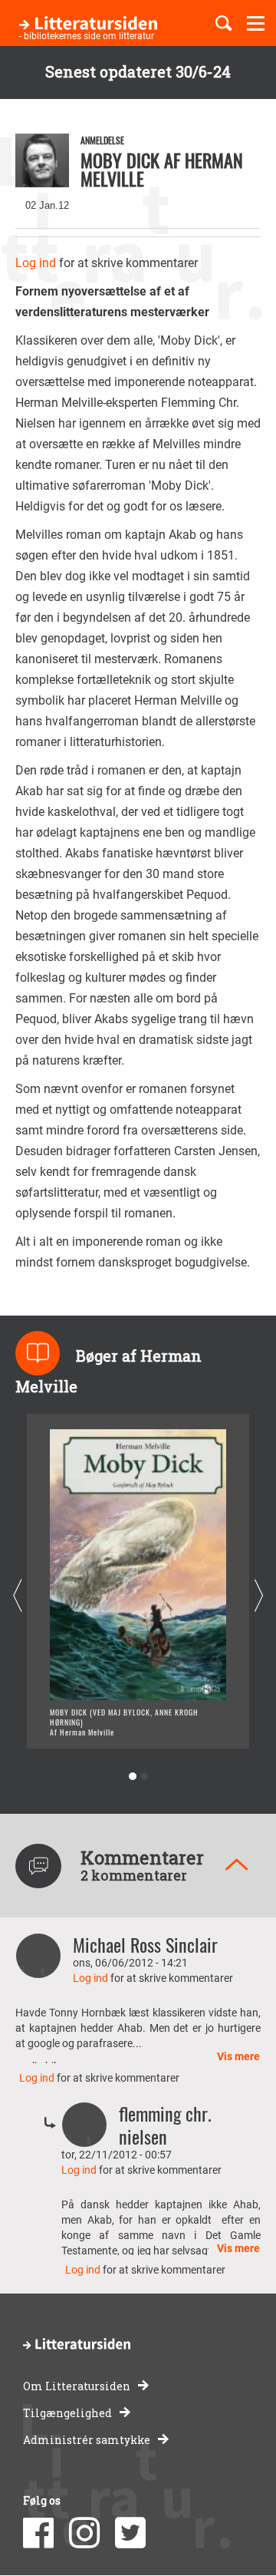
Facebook (38, 2533)
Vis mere (238, 2056)
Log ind (36, 263)
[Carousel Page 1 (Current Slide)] (132, 1777)
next (259, 1595)
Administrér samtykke (87, 2440)
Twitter (130, 2533)
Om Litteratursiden (77, 2386)
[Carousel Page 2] (144, 1777)
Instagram (84, 2533)
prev (17, 1595)
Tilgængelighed (67, 2413)
